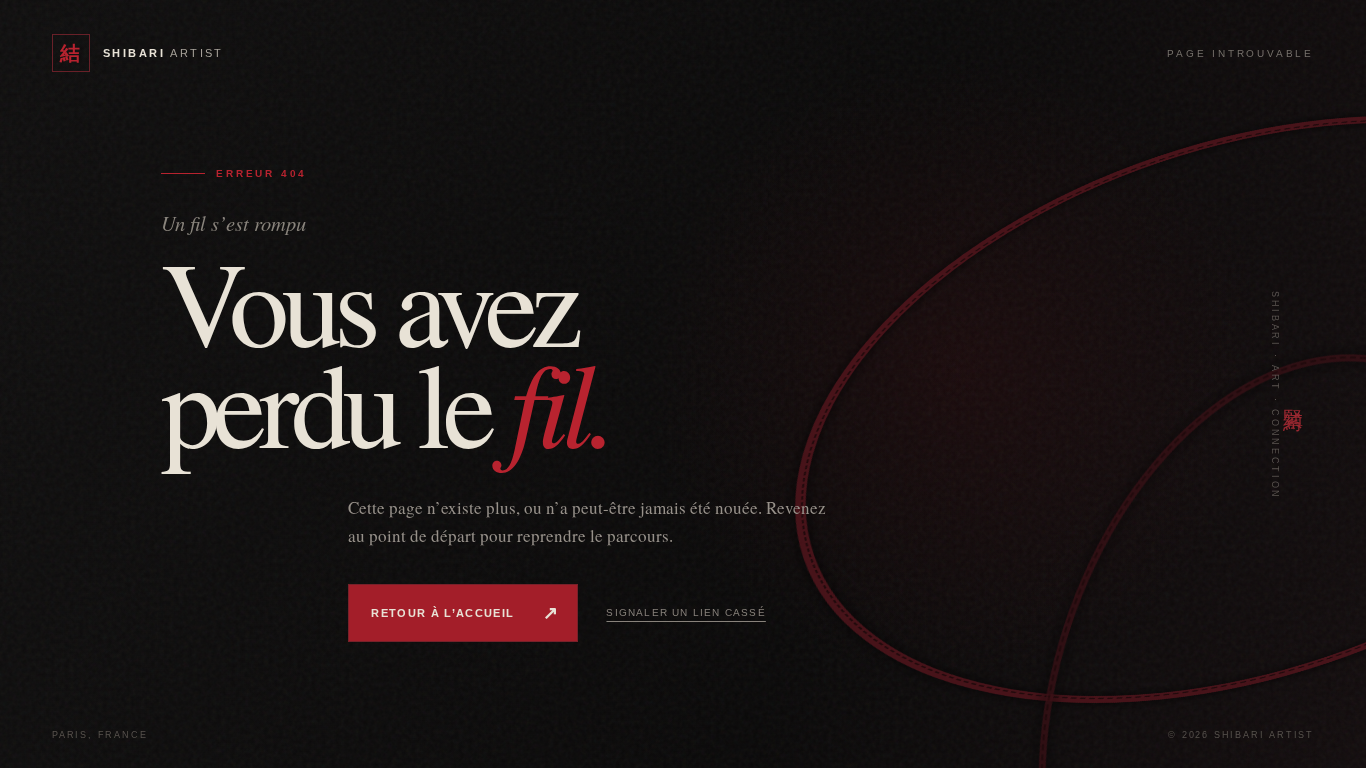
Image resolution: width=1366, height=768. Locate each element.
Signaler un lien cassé (685, 612)
